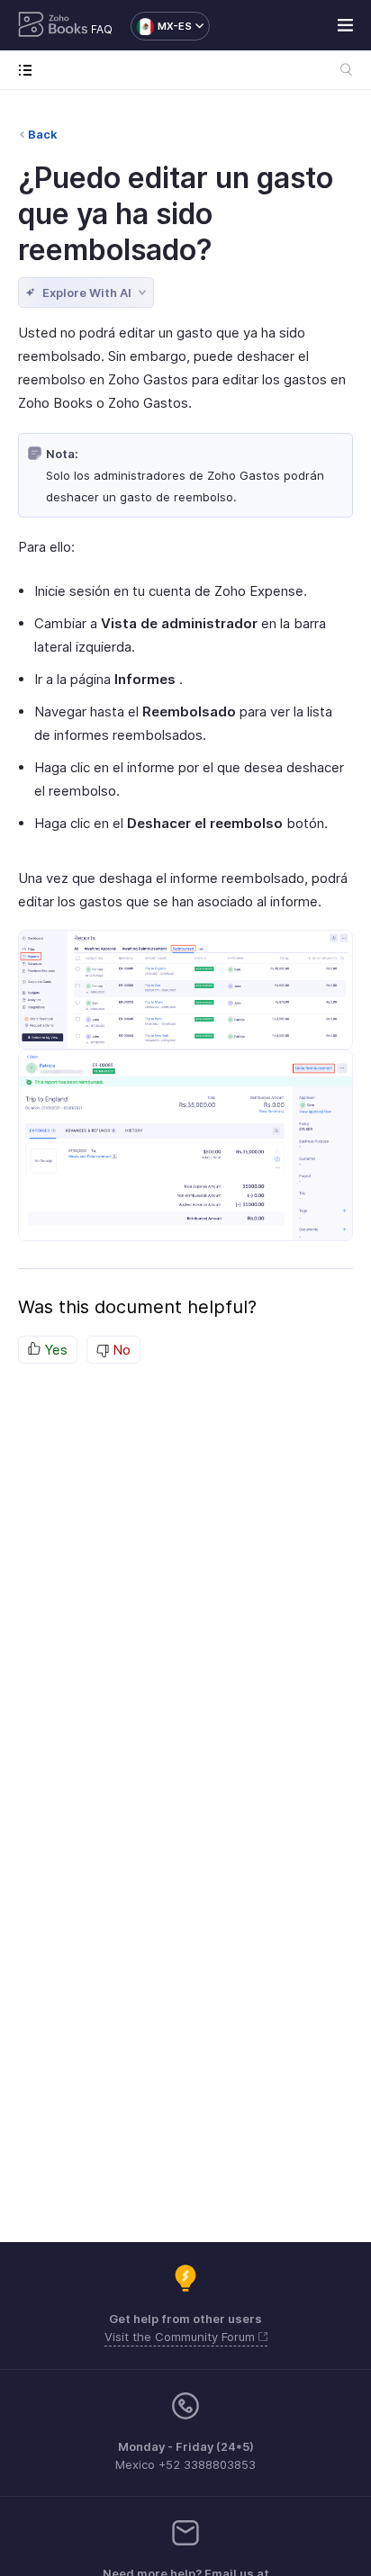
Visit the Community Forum (181, 2337)
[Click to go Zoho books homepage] (53, 26)
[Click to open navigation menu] (29, 70)
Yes (54, 1350)
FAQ (102, 29)
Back (43, 134)
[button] (161, 26)
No (120, 1350)
